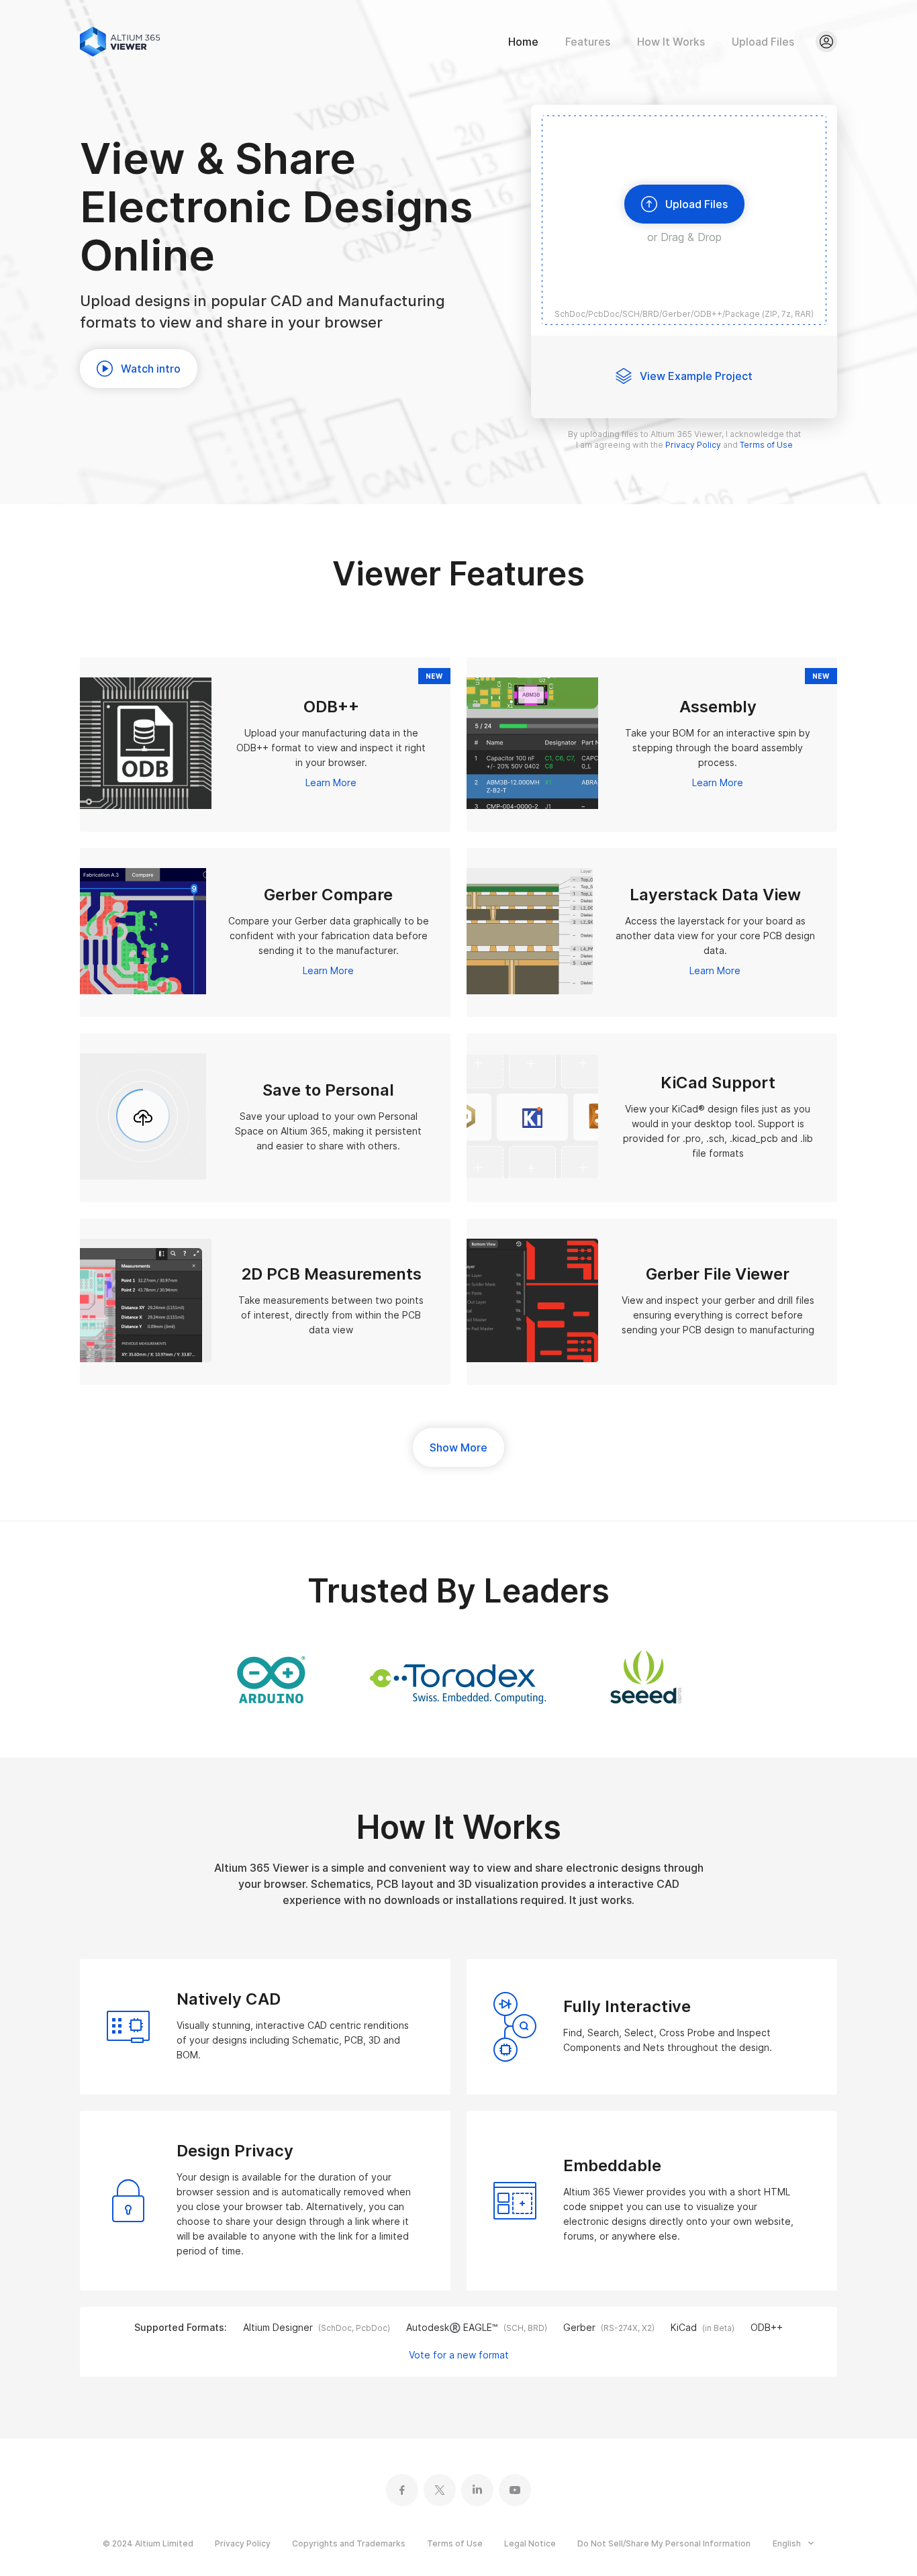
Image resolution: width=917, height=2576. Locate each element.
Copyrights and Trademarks (349, 2543)
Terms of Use (455, 2543)
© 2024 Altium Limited (148, 2543)
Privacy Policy (243, 2543)
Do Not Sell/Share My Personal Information (664, 2543)
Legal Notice (530, 2543)
